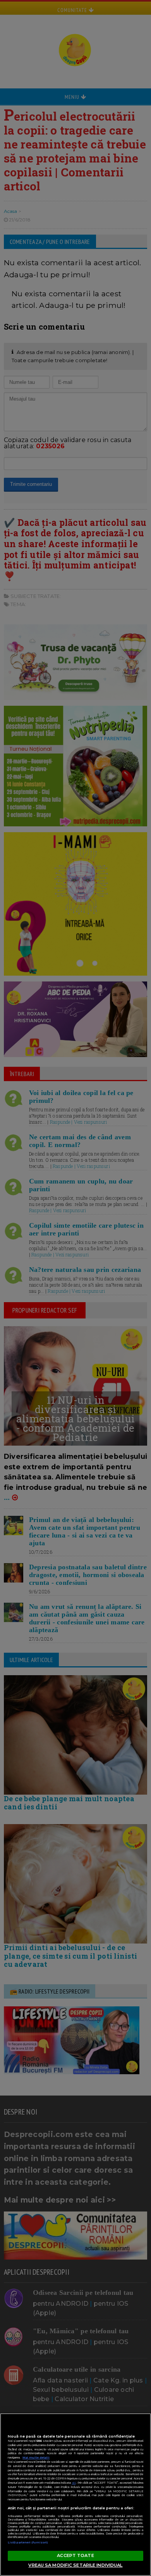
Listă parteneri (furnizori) (28, 2542)
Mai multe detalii (36, 2458)
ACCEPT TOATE (75, 2555)
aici (74, 2483)
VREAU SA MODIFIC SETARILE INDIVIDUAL (75, 2565)
